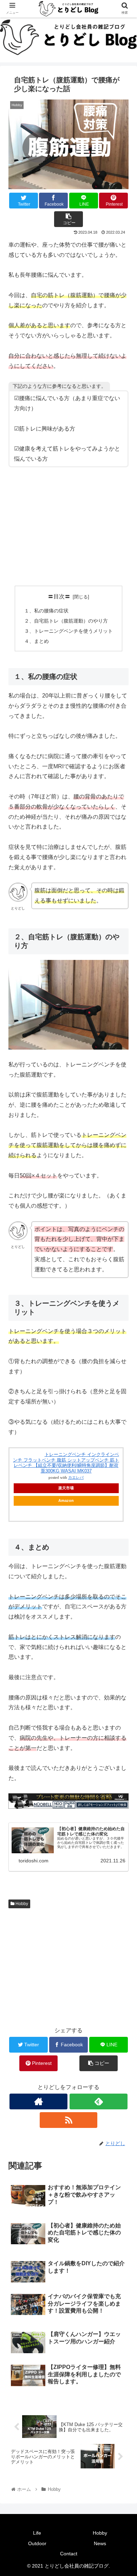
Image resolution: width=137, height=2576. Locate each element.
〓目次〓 (59, 596)
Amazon (66, 1500)
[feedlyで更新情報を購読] (98, 2101)
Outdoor (37, 2543)
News (100, 2543)
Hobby (21, 1904)
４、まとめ (37, 641)
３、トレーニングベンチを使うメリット (68, 631)
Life (37, 2533)
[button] (123, 1356)
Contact (69, 2554)
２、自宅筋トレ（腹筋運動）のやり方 (66, 621)
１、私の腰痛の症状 (46, 611)
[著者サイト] (38, 2101)
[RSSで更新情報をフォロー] (68, 2120)
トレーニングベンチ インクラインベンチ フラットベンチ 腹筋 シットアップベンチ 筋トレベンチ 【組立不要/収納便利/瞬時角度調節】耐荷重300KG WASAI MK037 (66, 1463)
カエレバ (76, 1478)
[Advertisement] (68, 527)
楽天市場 (66, 1488)
